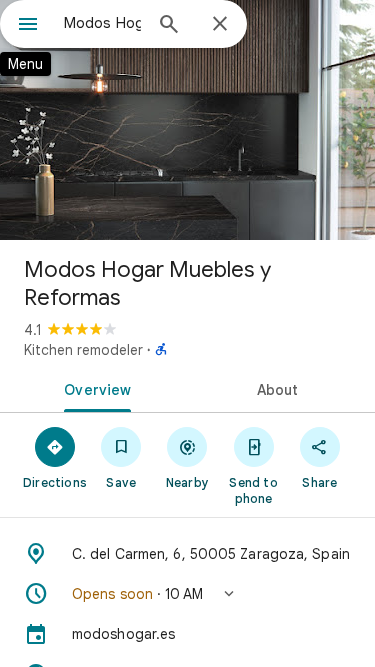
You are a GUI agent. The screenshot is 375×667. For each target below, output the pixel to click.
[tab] (94, 388)
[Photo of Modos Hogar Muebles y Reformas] (187, 120)
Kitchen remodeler (83, 350)
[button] (187, 594)
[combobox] (102, 23)
